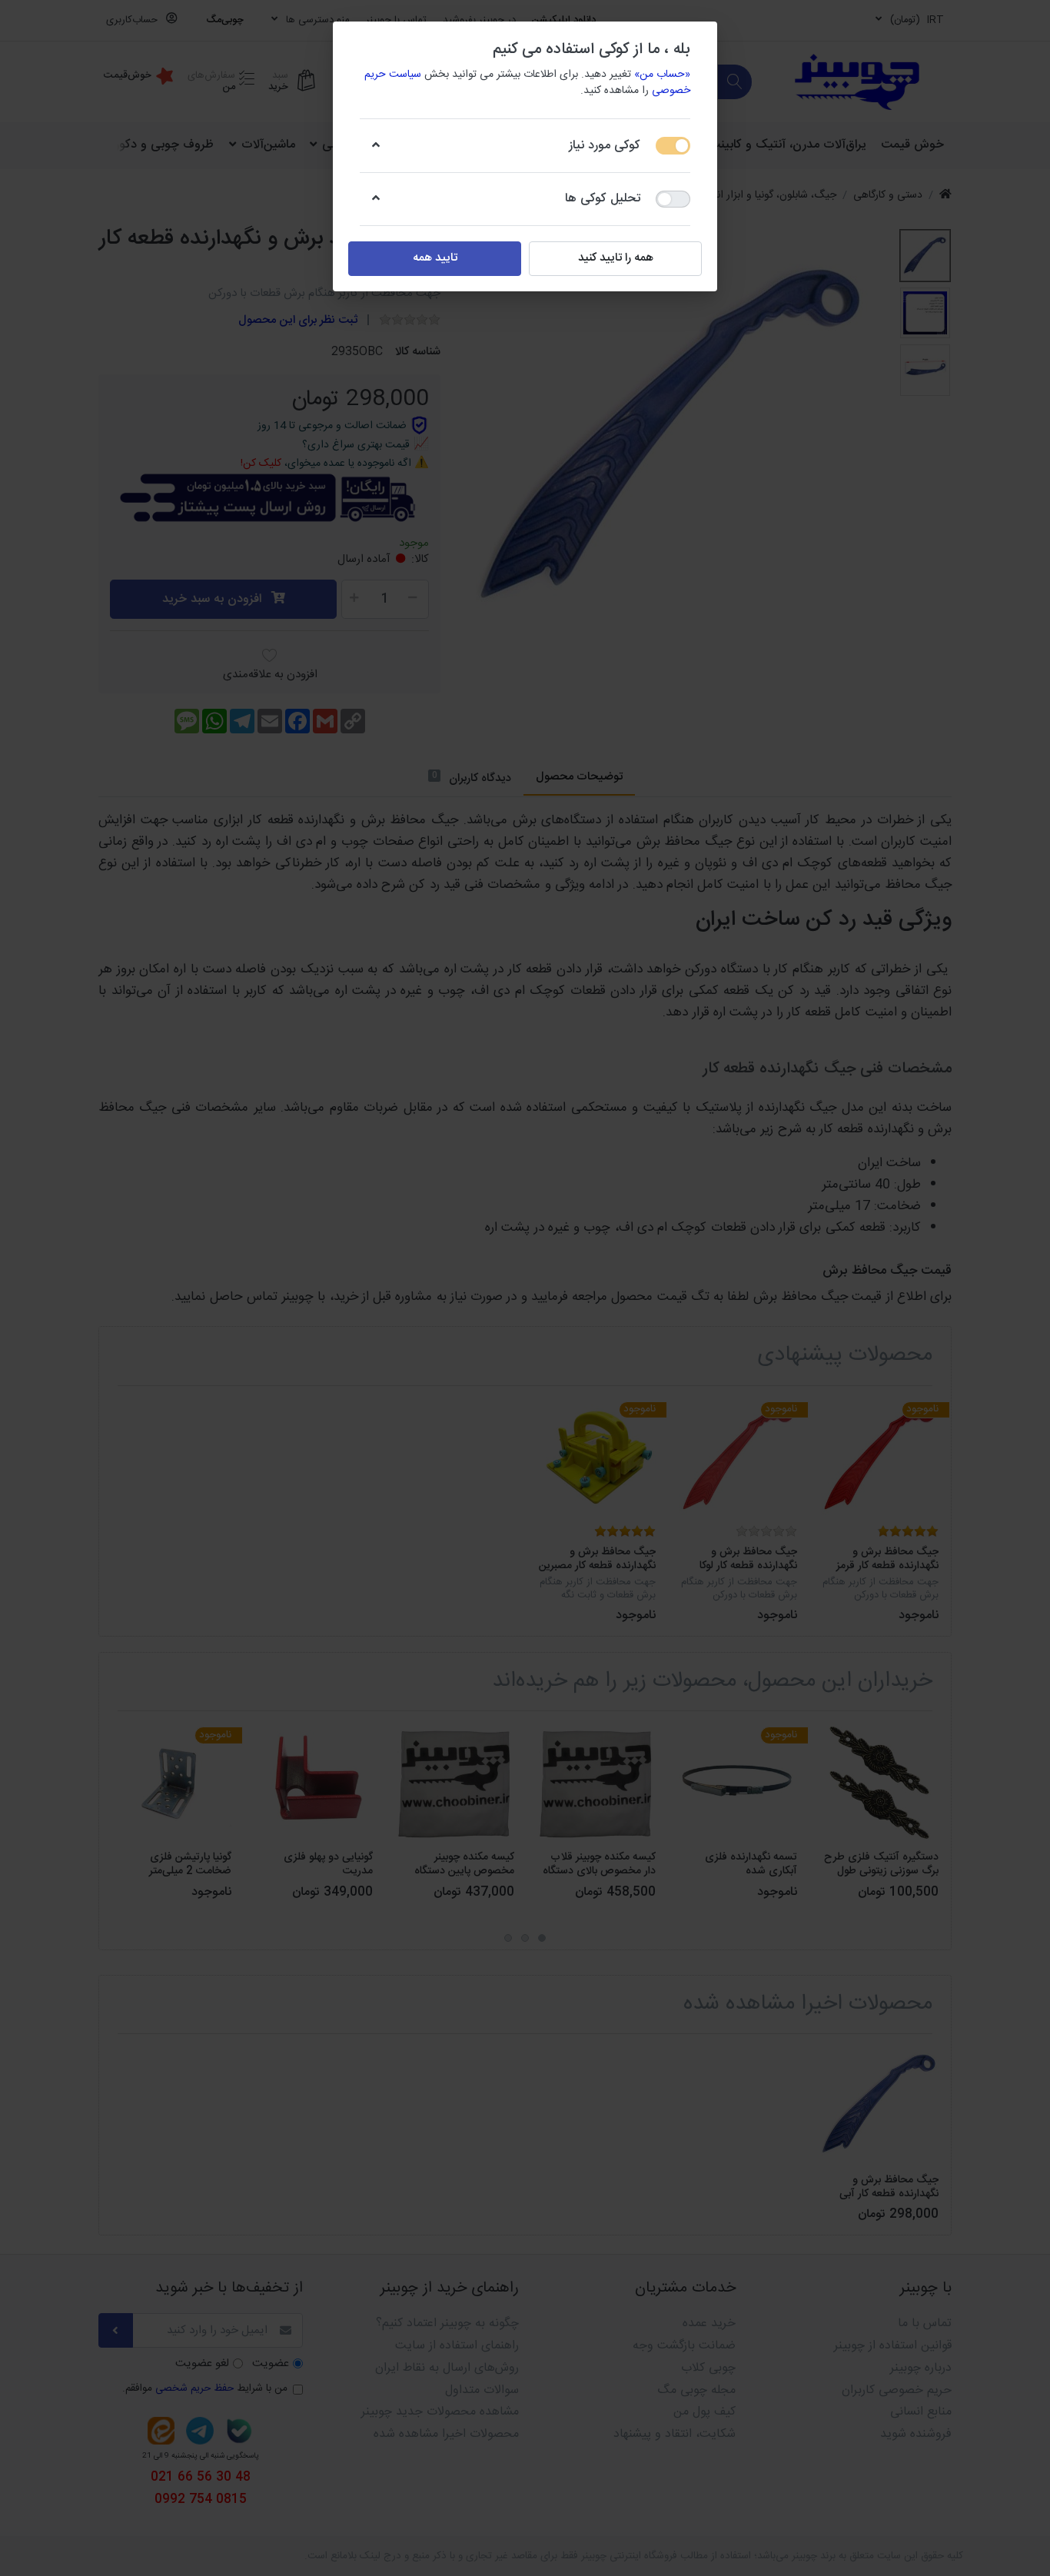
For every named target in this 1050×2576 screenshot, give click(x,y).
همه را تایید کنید (616, 258)
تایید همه (435, 258)
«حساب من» (662, 75)
